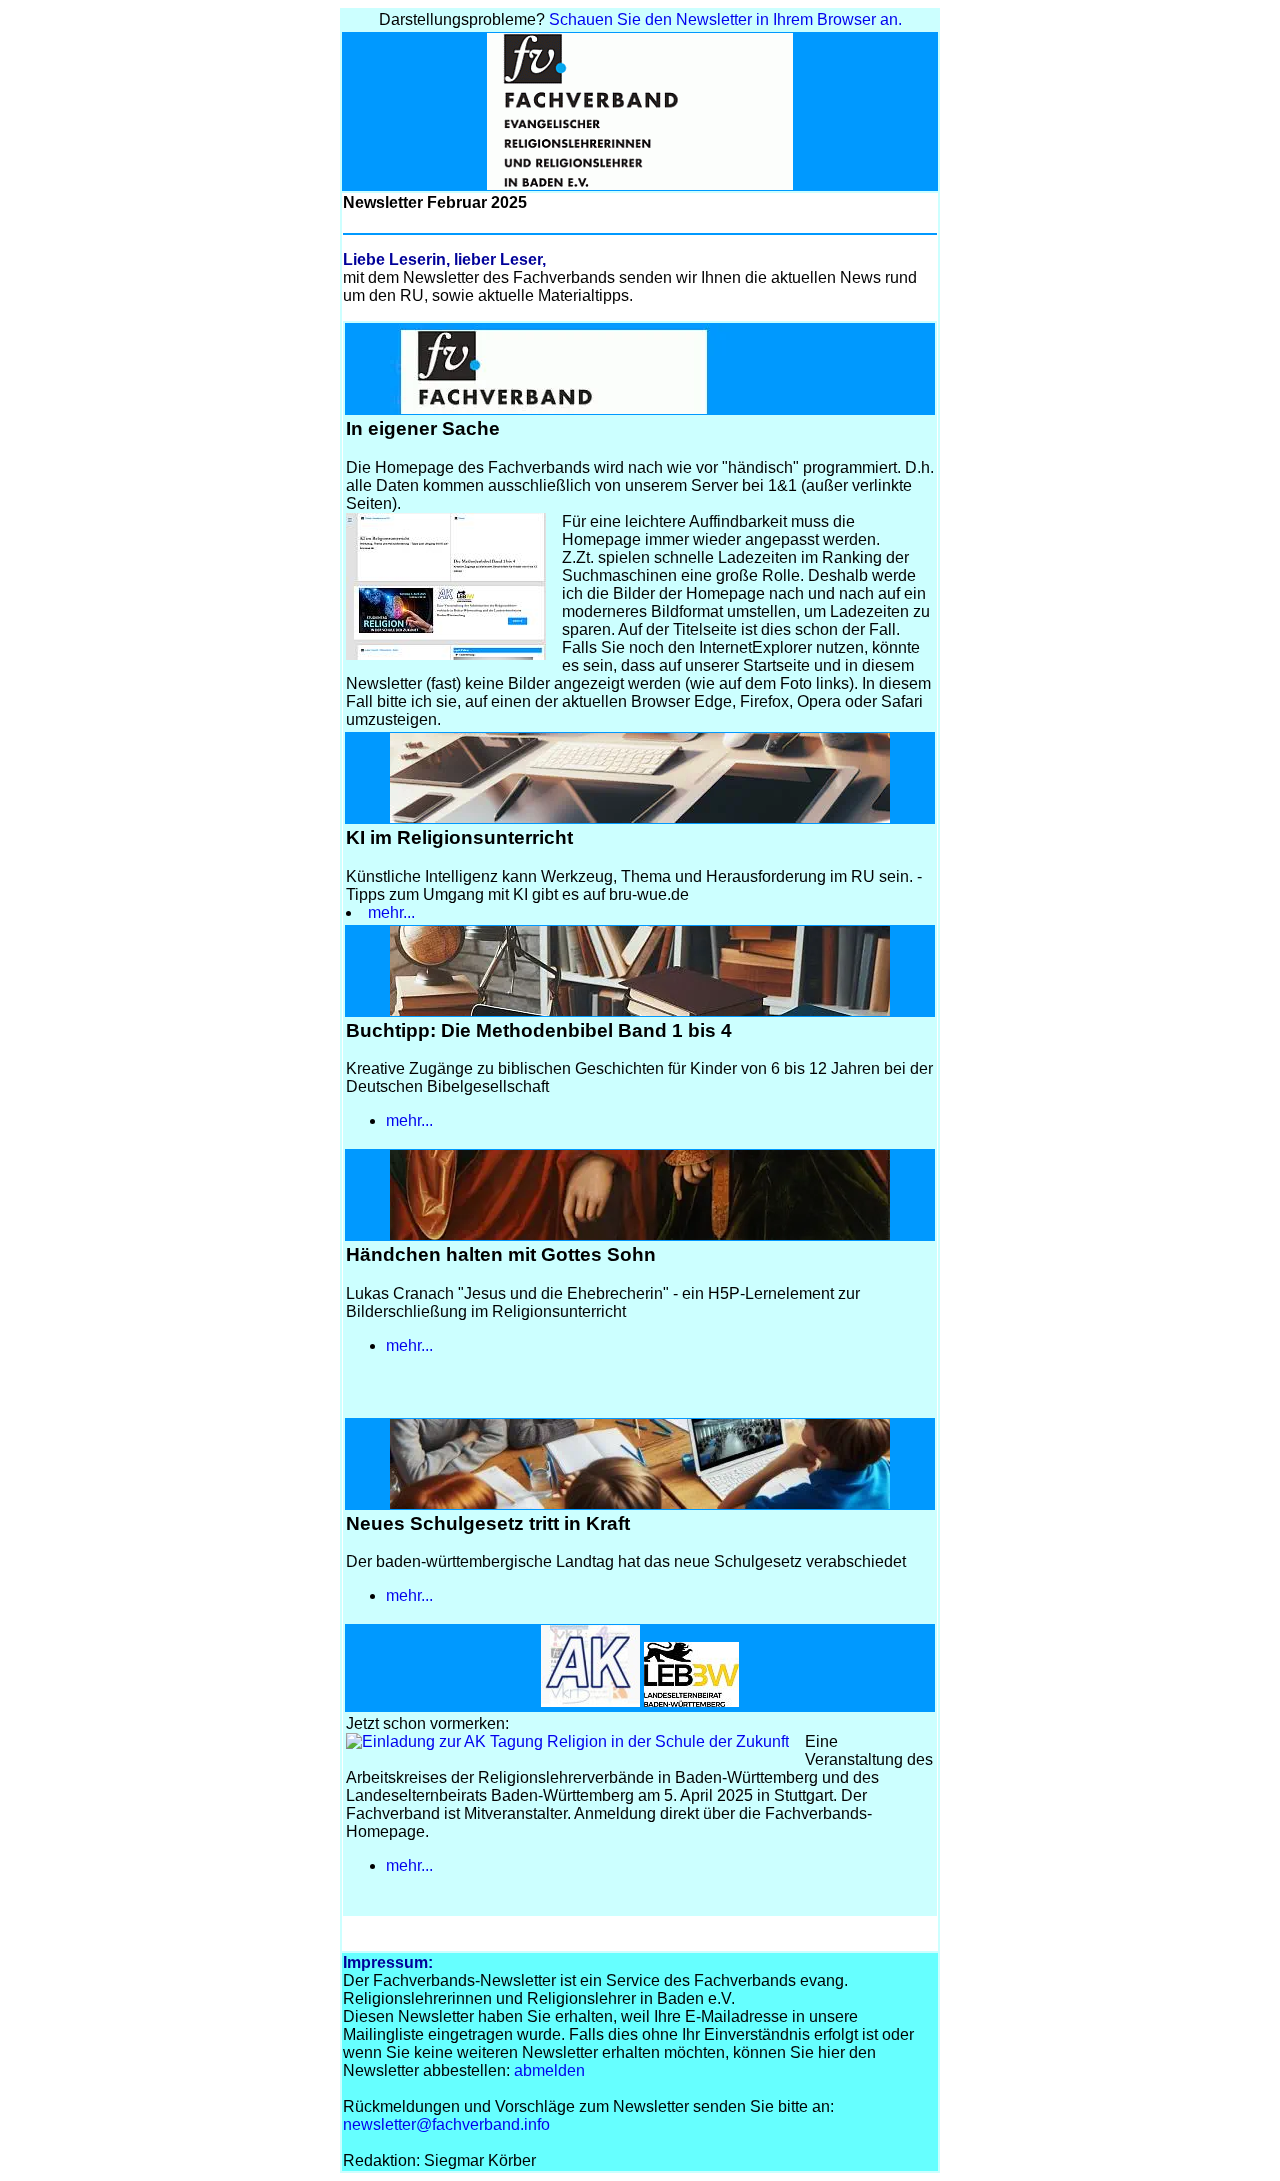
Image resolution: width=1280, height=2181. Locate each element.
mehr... (393, 912)
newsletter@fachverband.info (446, 2124)
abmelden (549, 2070)
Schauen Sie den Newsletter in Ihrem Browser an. (725, 19)
